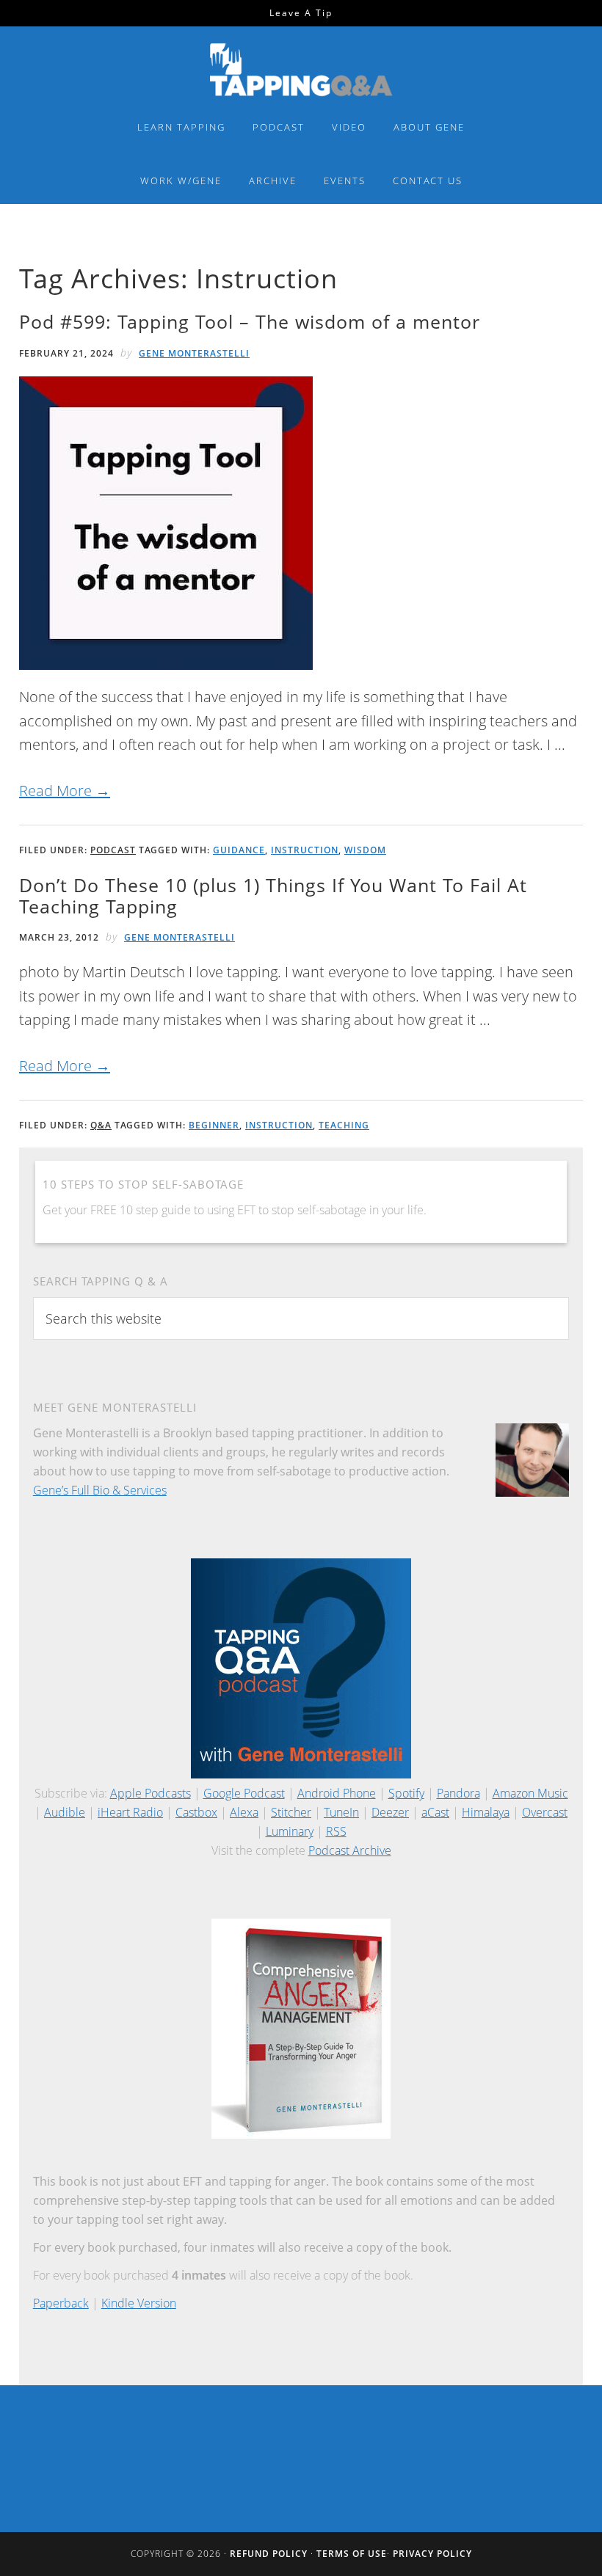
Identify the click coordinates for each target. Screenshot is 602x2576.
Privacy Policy (432, 2554)
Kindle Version (139, 2303)
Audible (65, 1812)
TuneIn (341, 1812)
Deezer (390, 1812)
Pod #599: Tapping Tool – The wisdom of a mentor (250, 321)
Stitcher (291, 1812)
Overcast (545, 1812)
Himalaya (486, 1812)
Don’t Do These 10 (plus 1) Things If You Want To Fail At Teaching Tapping (273, 895)
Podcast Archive (350, 1850)
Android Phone (337, 1793)
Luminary (290, 1831)
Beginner (214, 1125)
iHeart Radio (130, 1812)
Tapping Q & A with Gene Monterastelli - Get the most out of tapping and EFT (301, 69)
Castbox (196, 1812)
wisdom (365, 850)
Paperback (61, 2303)
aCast (435, 1812)
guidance (239, 850)
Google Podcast (244, 1793)
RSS (336, 1831)
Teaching (344, 1125)
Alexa (244, 1812)
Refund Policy (269, 2554)
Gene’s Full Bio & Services (100, 1490)
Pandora (458, 1793)
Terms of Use (352, 2554)
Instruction (305, 850)
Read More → (65, 791)
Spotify (406, 1793)
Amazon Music (530, 1793)
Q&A (101, 1125)
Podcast (113, 850)
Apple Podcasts (150, 1793)
